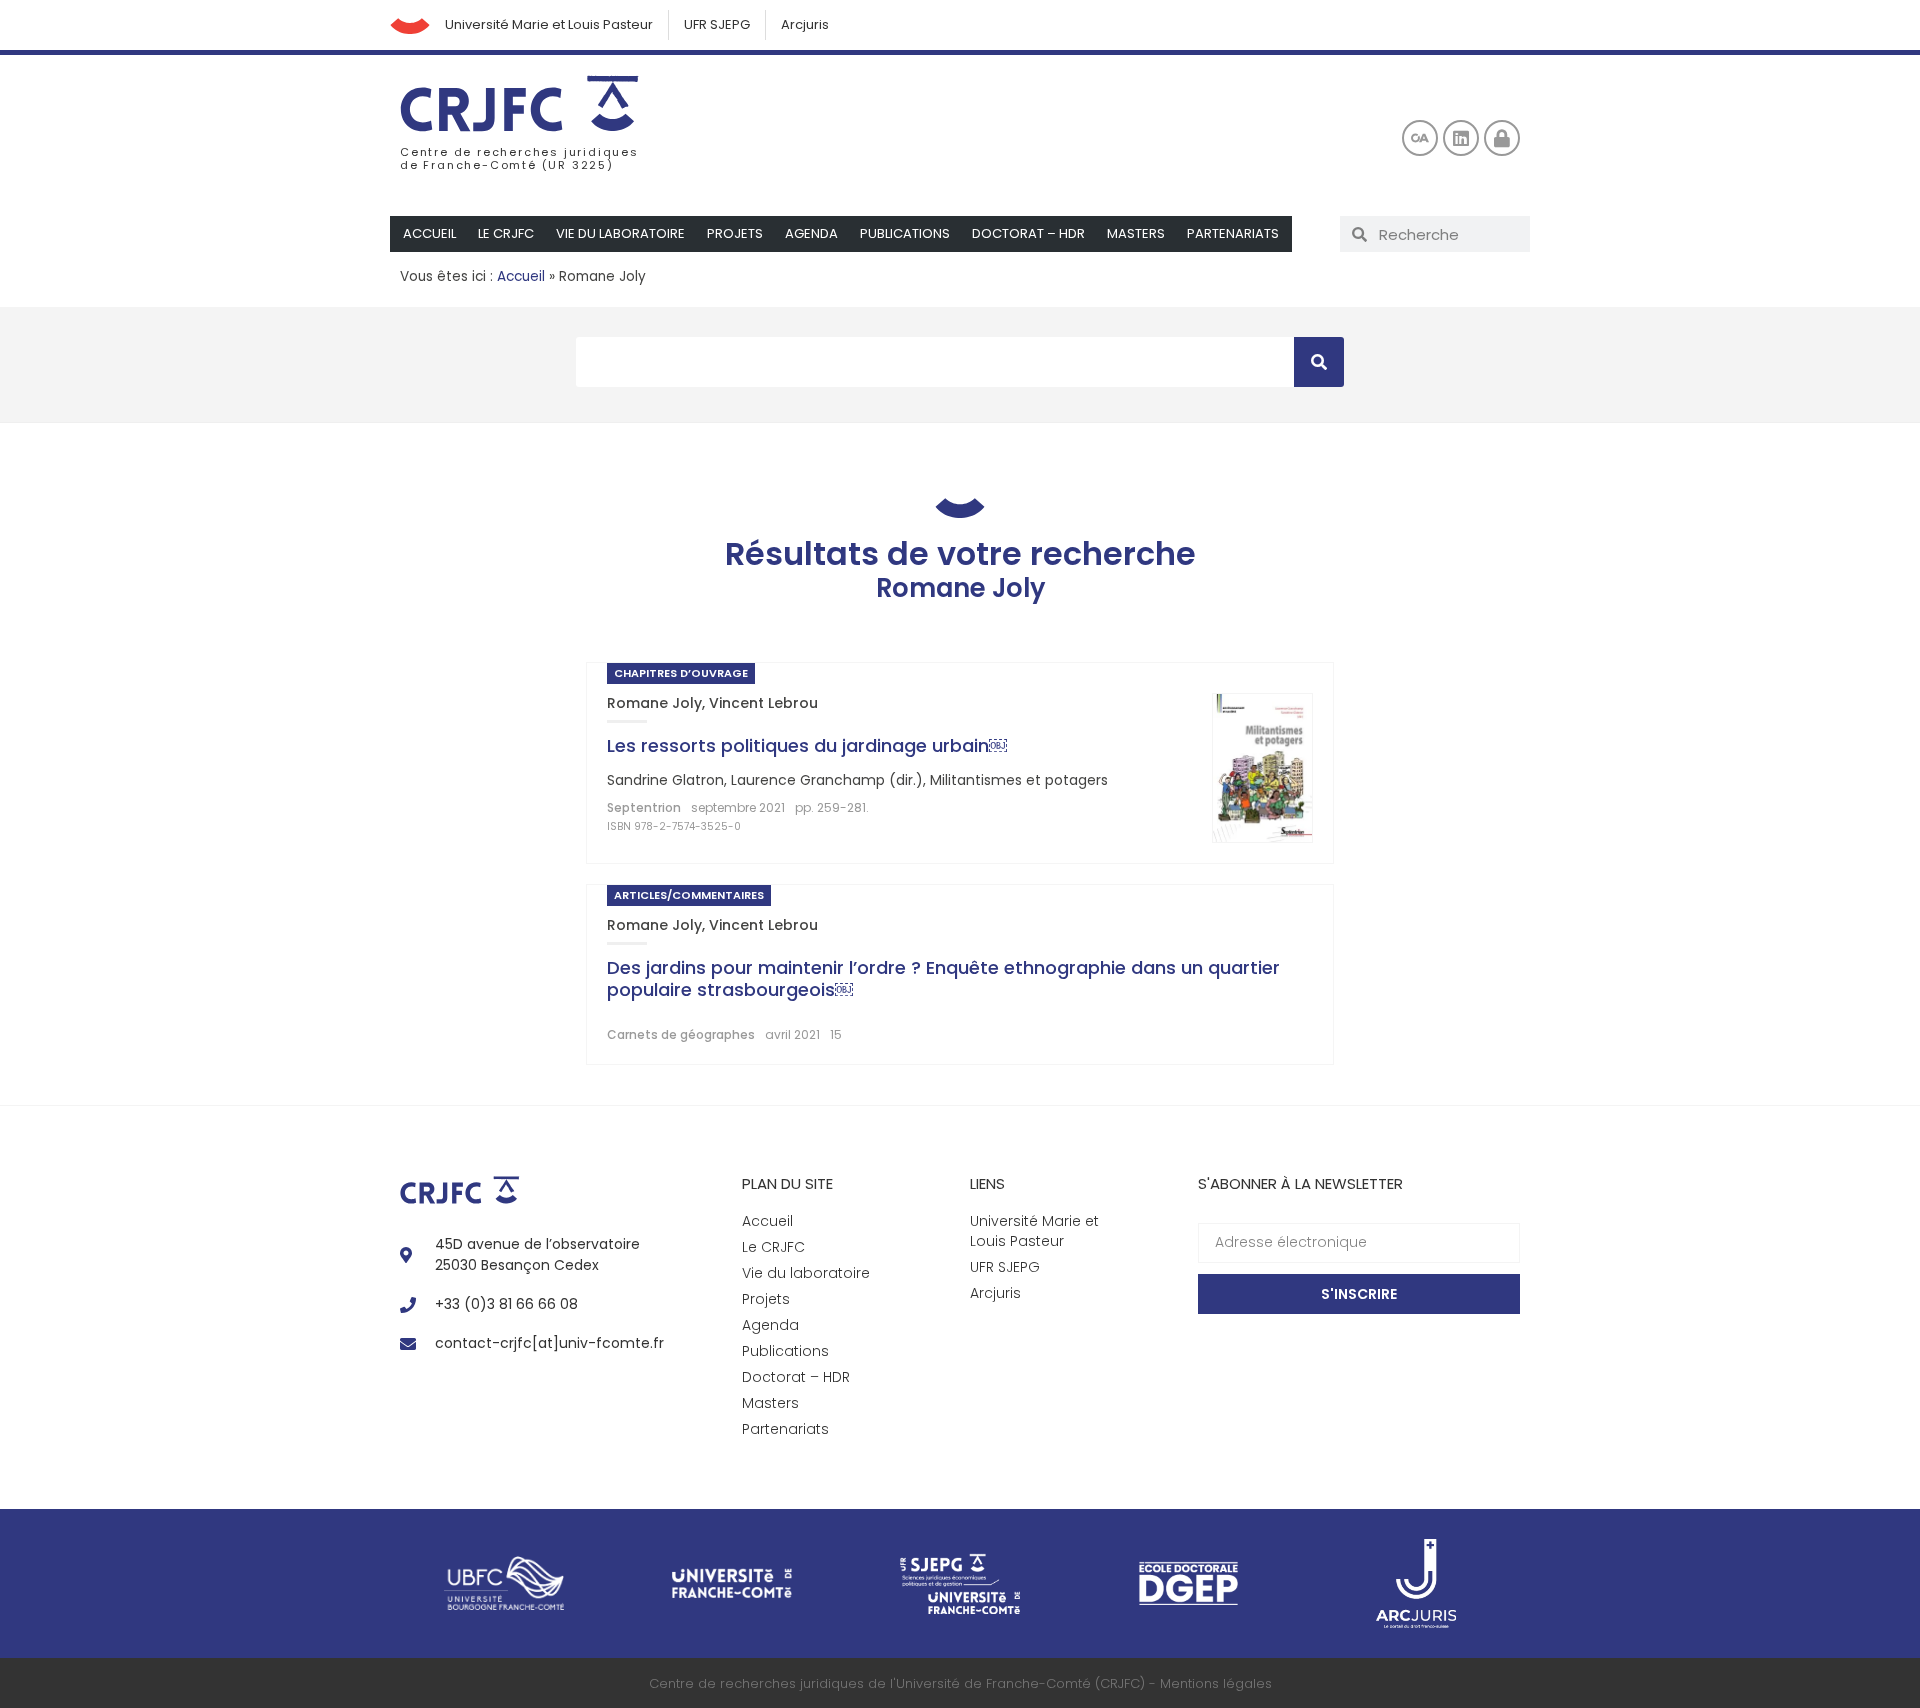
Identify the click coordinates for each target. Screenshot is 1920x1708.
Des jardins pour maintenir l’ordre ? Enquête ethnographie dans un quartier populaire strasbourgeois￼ (943, 978)
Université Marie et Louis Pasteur (549, 24)
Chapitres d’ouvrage (681, 673)
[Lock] (1502, 138)
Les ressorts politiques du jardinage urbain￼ (807, 745)
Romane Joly (654, 703)
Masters (1136, 233)
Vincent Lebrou (763, 703)
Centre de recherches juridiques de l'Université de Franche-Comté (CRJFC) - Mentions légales (960, 1683)
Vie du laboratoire (620, 233)
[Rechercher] (1319, 362)
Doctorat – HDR (1028, 233)
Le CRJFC (506, 233)
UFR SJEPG (717, 24)
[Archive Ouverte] (1420, 138)
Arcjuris (805, 24)
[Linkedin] (1461, 138)
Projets (735, 233)
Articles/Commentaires (689, 895)
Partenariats (1233, 233)
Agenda (811, 233)
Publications (905, 233)
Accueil (429, 233)
